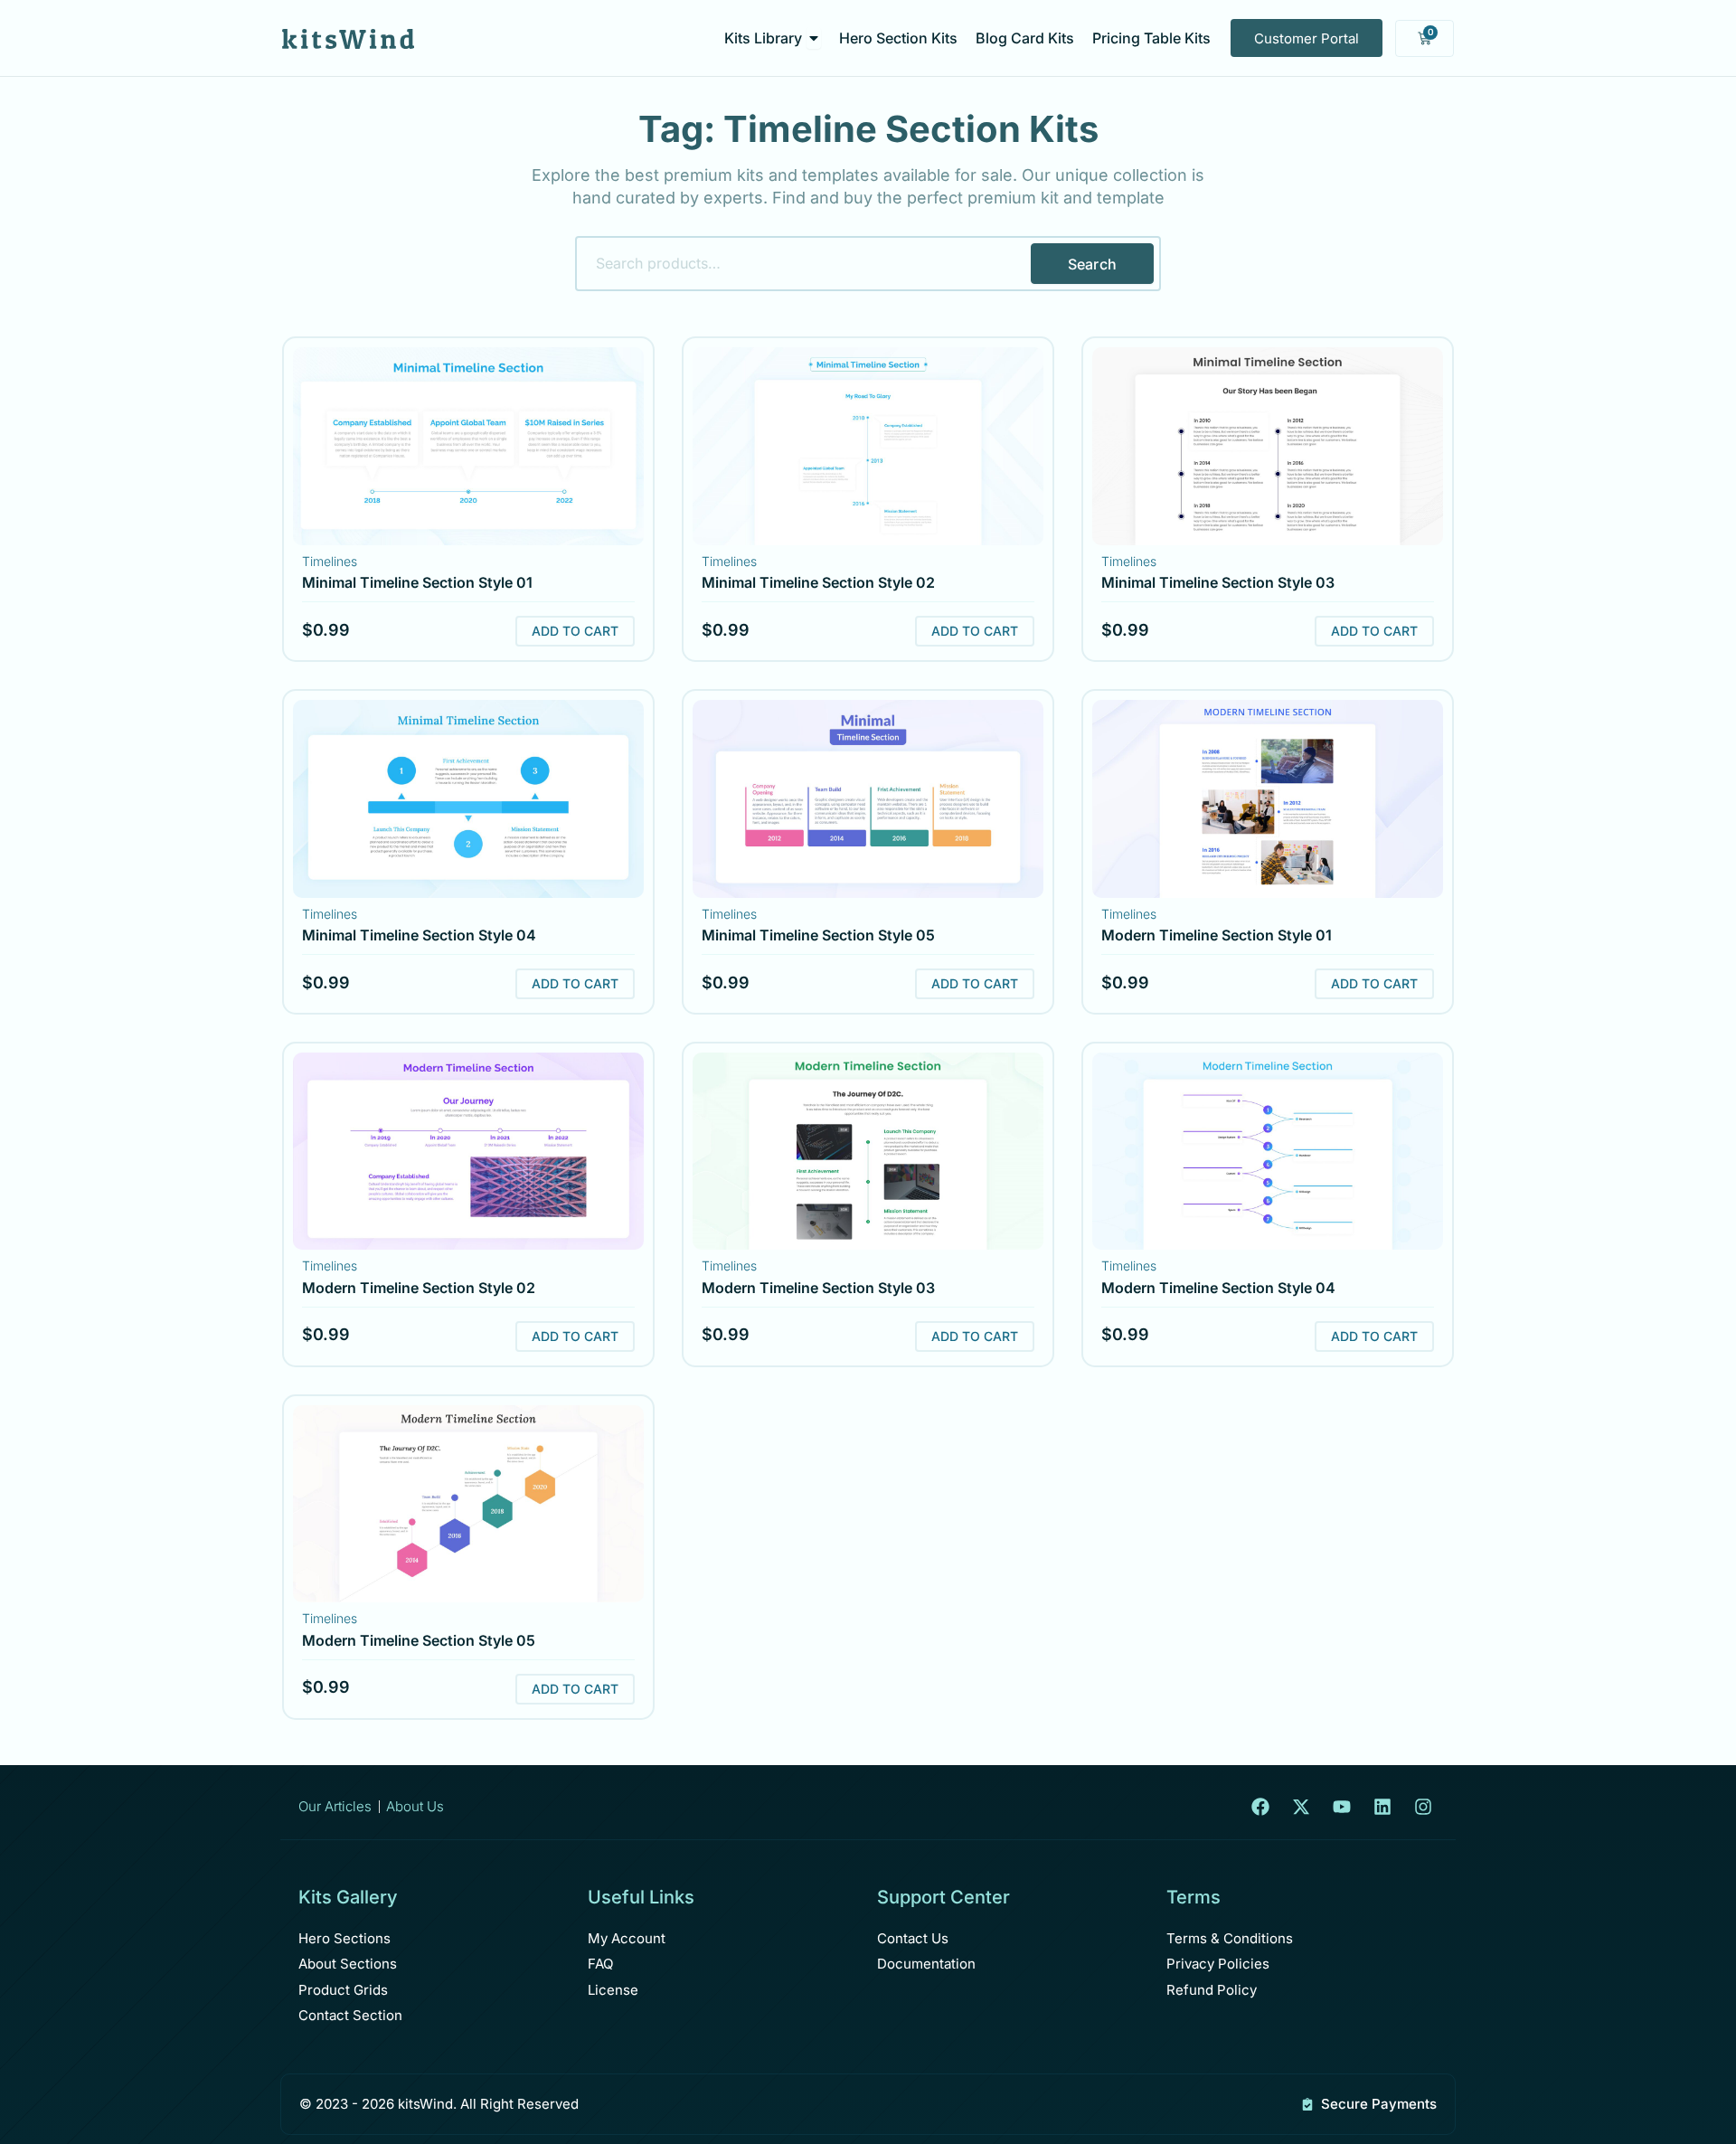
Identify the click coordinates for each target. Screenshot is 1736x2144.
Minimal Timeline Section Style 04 (419, 935)
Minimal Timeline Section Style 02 (818, 582)
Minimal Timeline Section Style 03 (1218, 582)
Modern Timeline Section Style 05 (419, 1640)
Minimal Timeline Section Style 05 (818, 935)
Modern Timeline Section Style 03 (818, 1288)
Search (1092, 264)
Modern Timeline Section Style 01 (1217, 935)
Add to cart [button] (575, 631)
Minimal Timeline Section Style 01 (417, 582)
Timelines (330, 561)
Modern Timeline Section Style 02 (419, 1288)
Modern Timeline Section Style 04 (1218, 1288)
